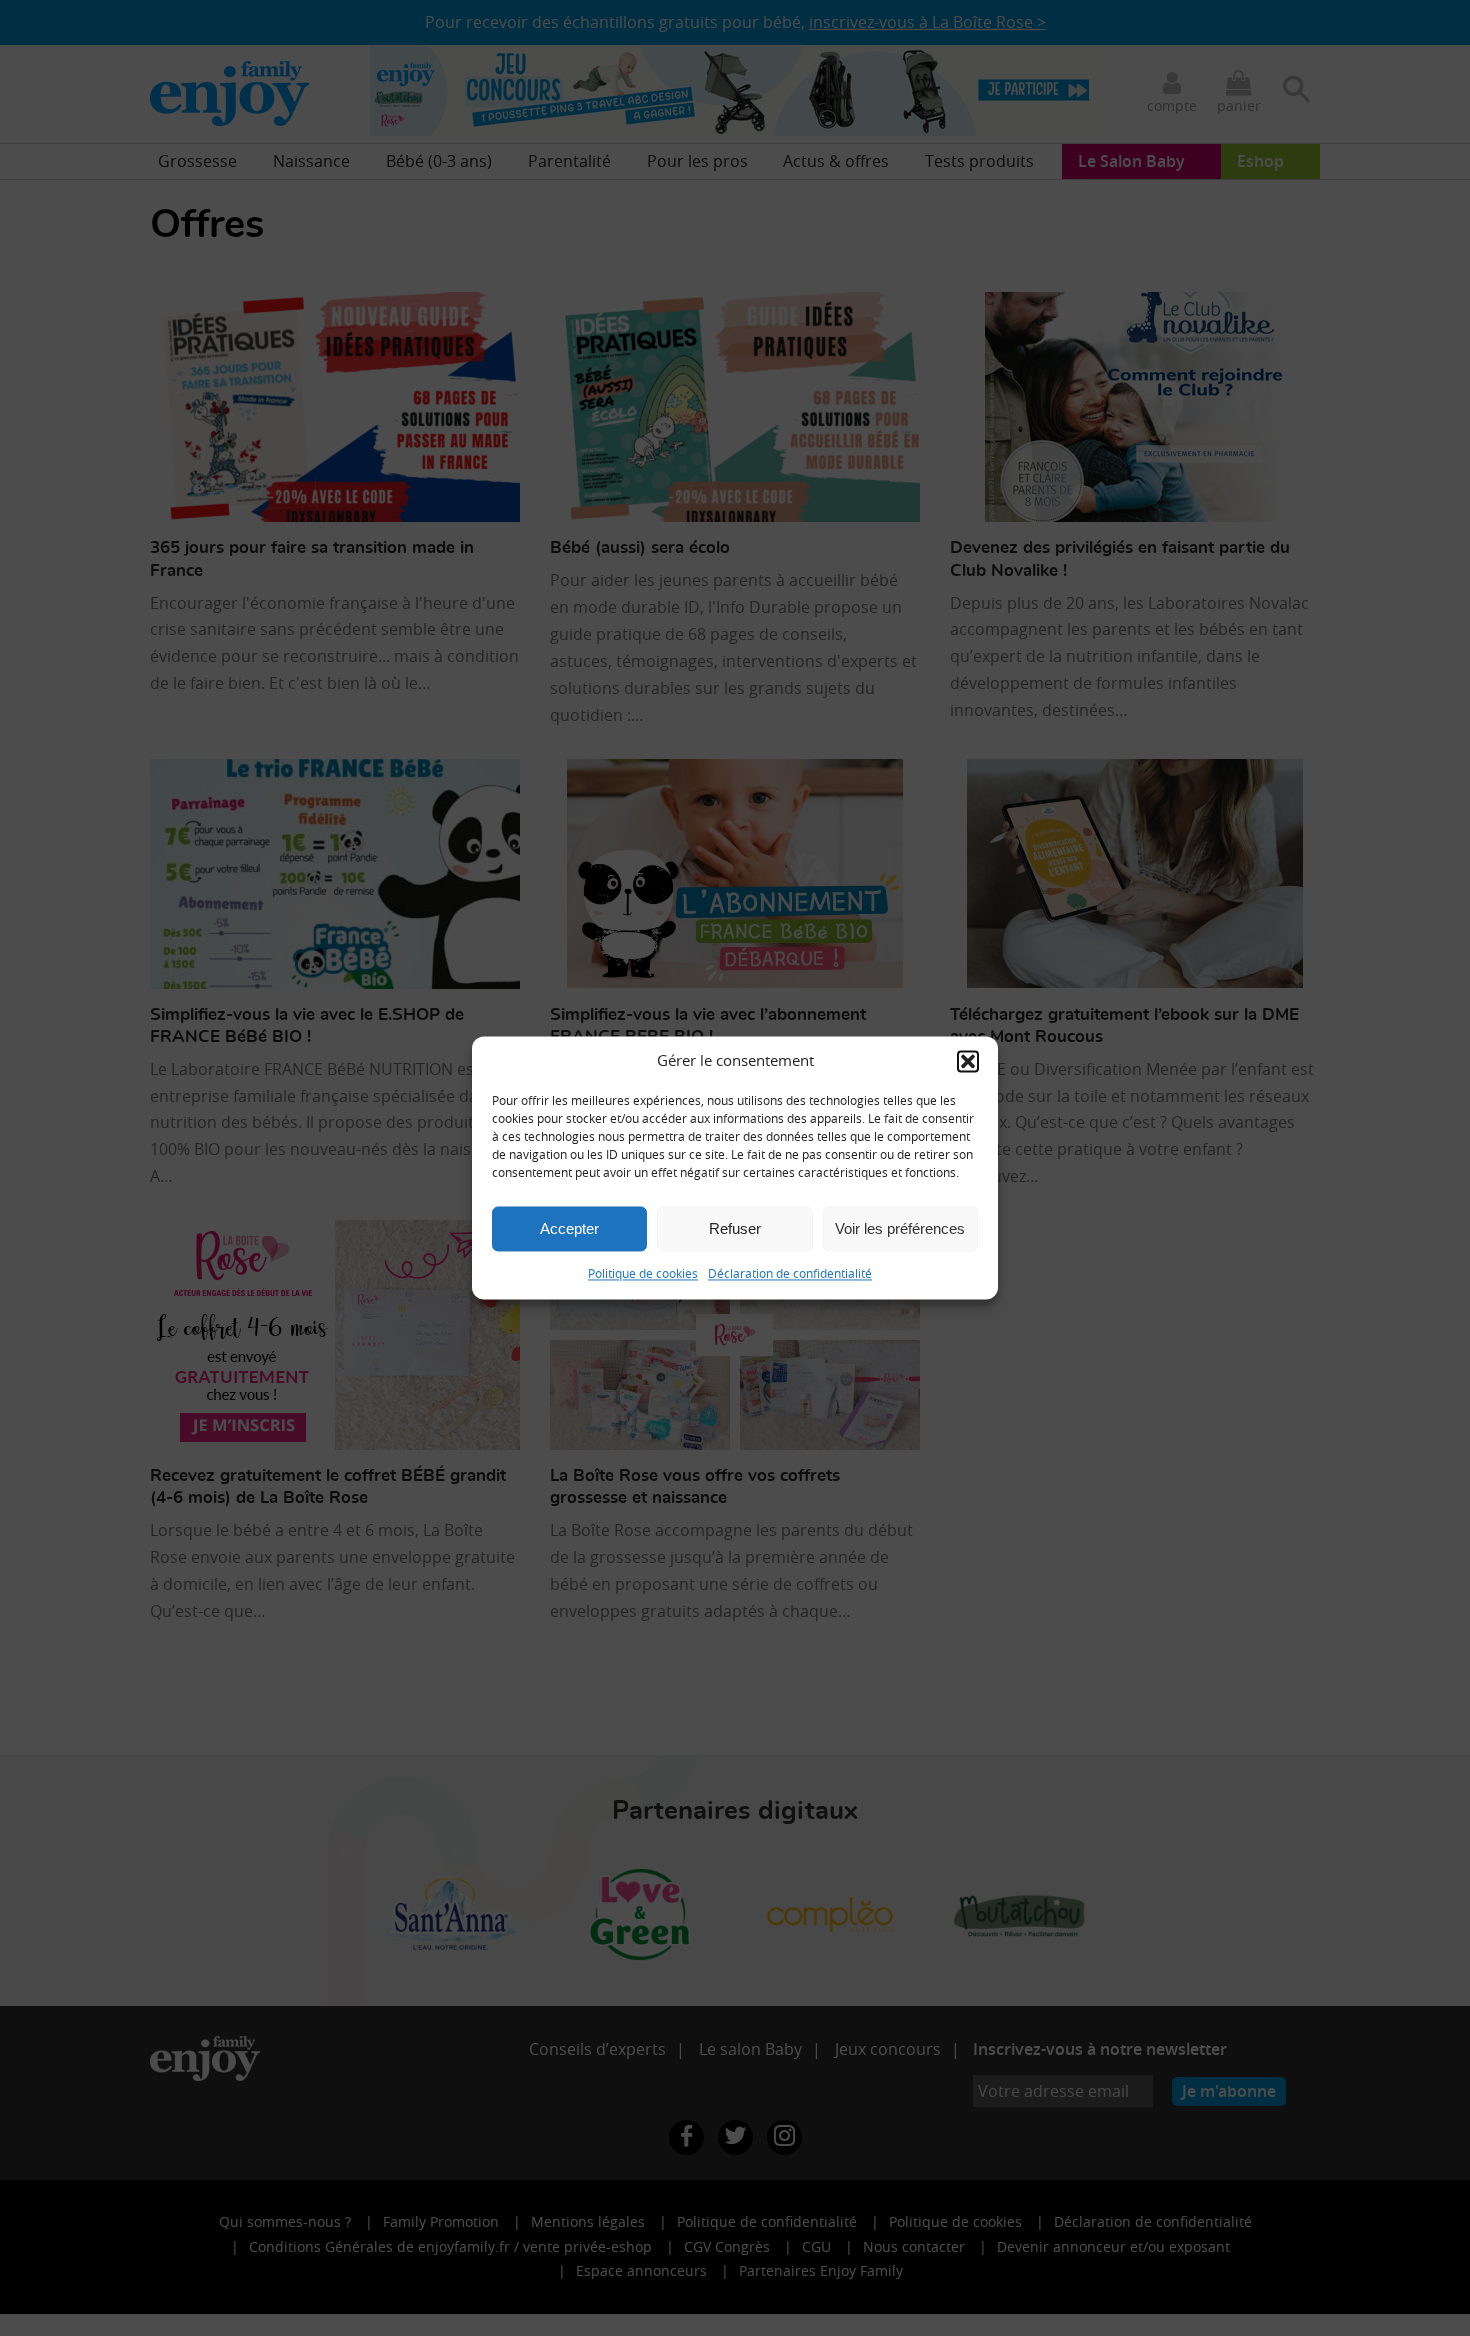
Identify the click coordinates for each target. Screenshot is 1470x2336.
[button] (968, 1061)
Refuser (735, 1228)
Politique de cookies (643, 1273)
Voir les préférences (900, 1228)
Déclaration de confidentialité (790, 1273)
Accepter (569, 1228)
